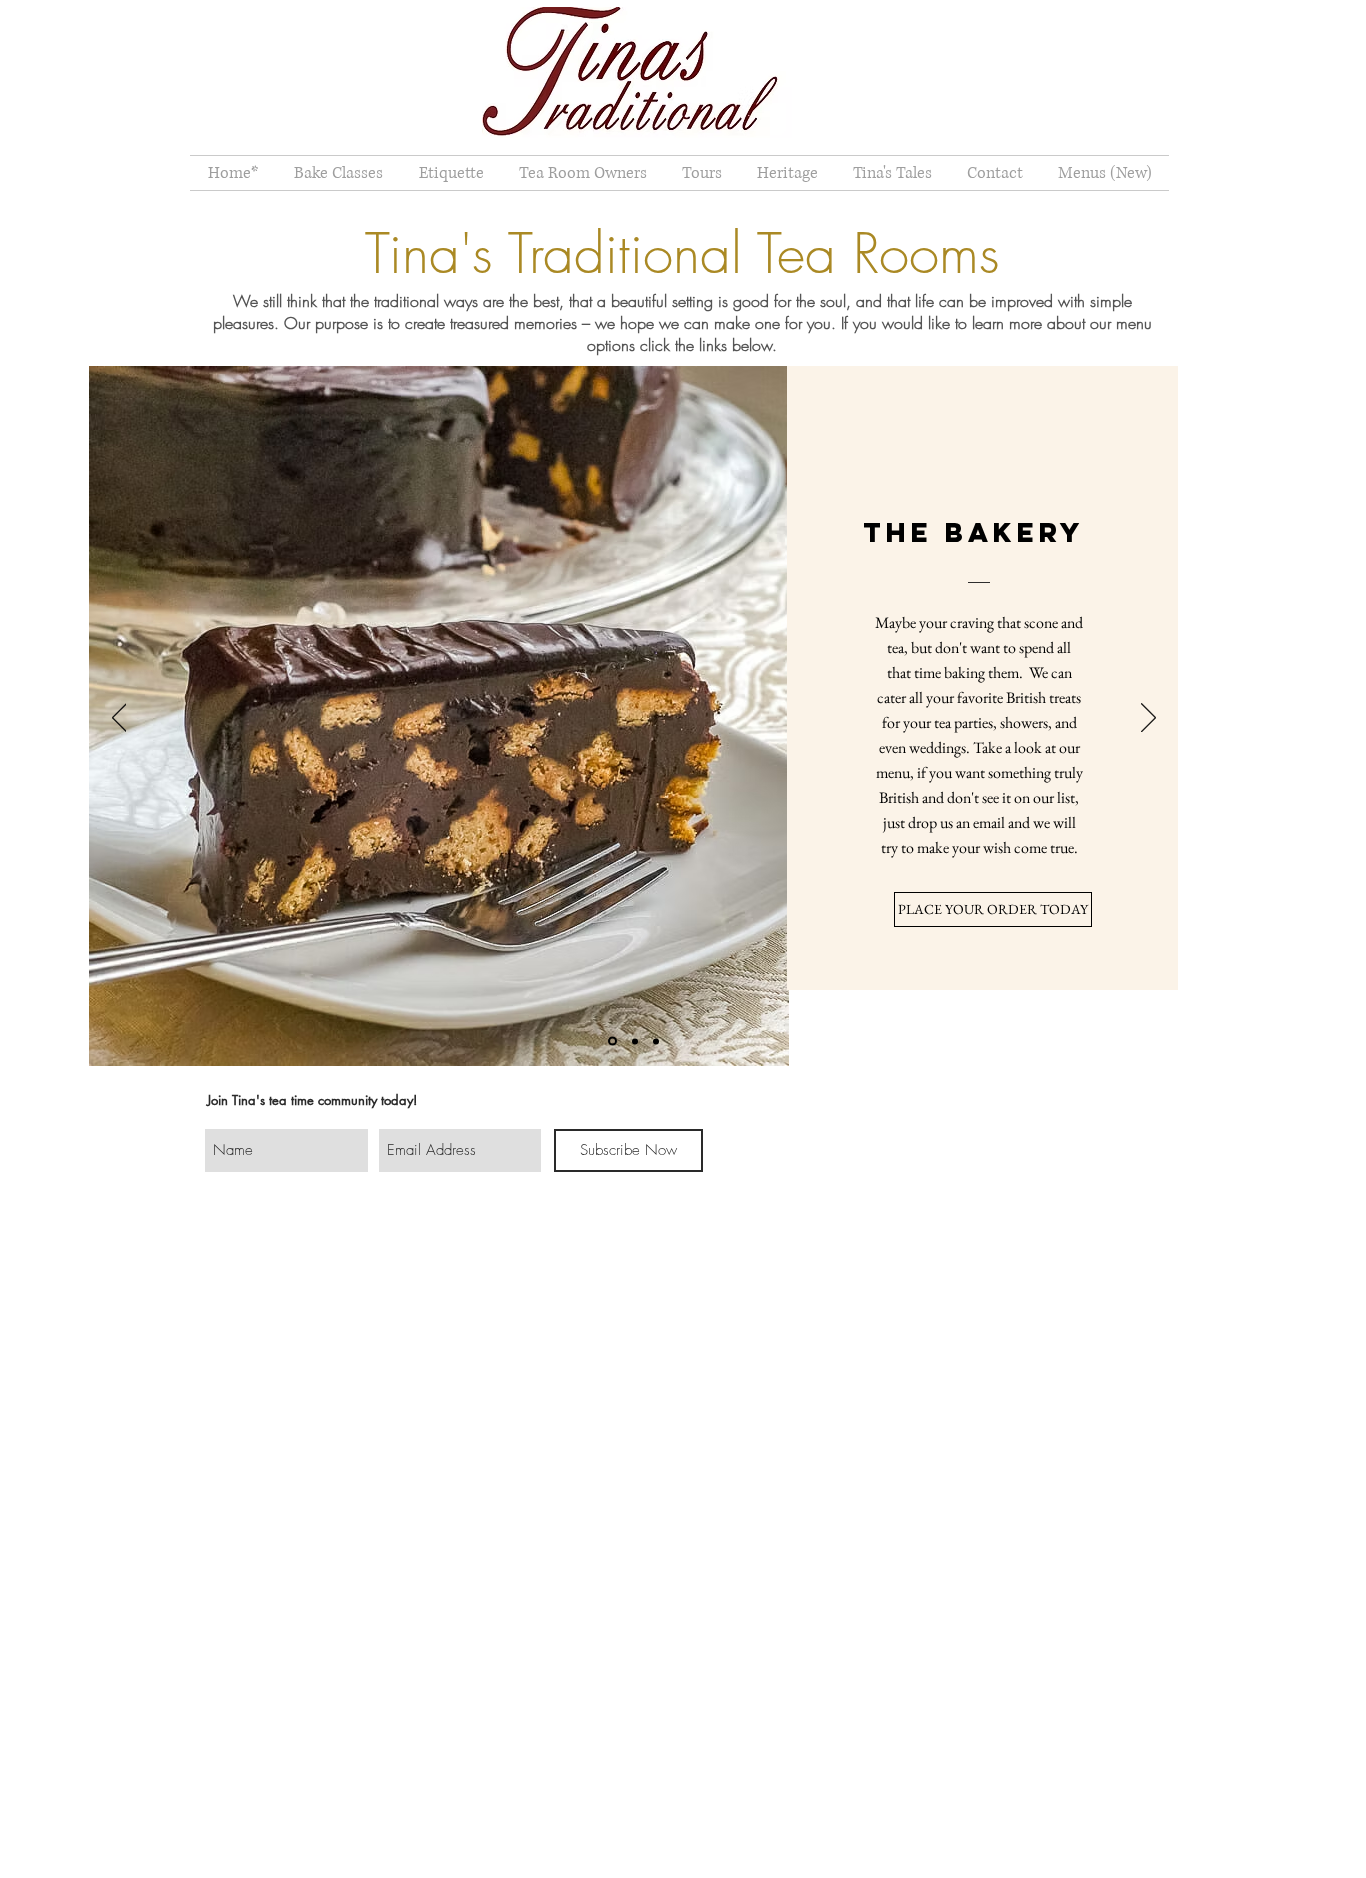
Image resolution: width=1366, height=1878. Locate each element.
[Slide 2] (635, 1041)
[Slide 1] (612, 1041)
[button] (451, 173)
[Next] (1148, 719)
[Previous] (119, 719)
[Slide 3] (656, 1041)
